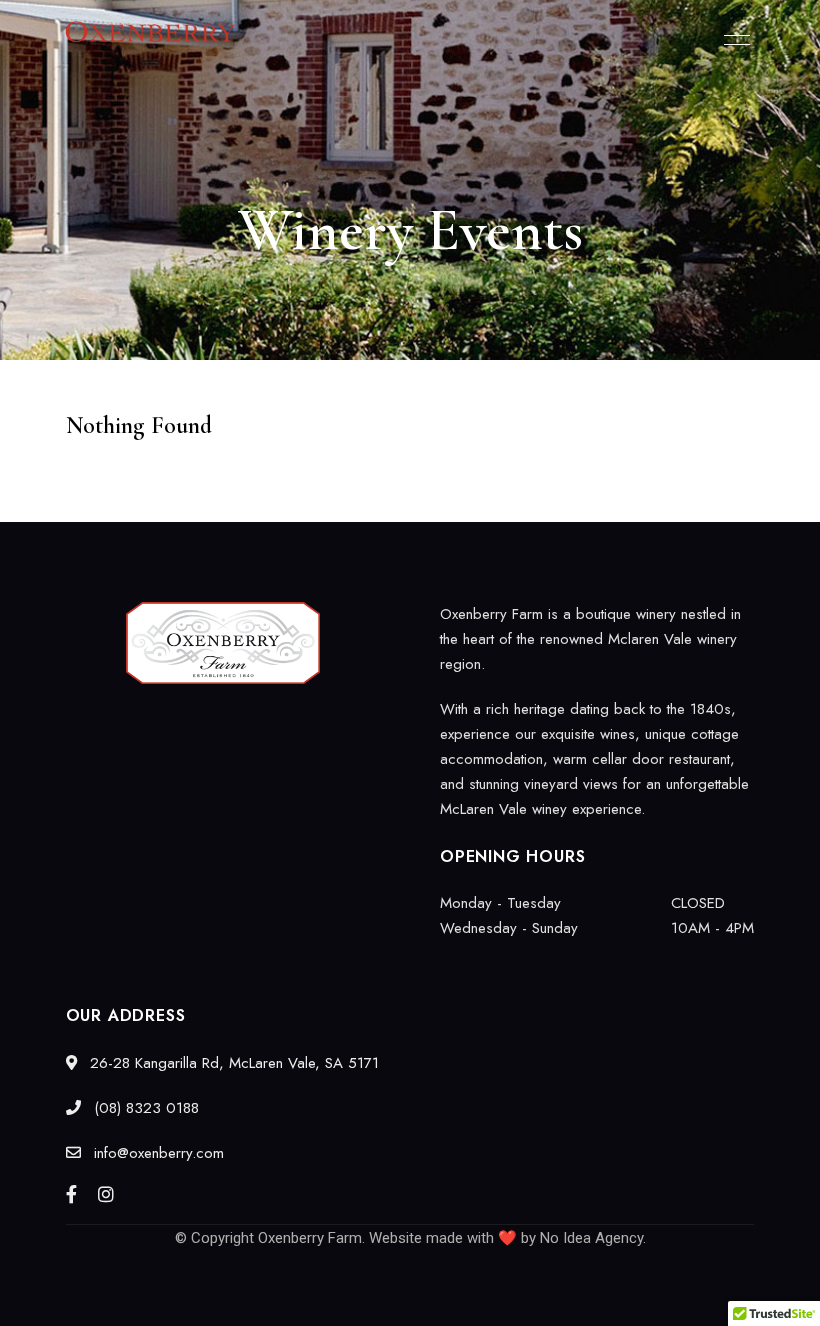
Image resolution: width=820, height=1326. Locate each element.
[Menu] (732, 40)
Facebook (71, 1194)
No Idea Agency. (593, 1238)
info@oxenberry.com (156, 1153)
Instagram (106, 1194)
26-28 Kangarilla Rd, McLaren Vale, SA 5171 (232, 1063)
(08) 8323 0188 (144, 1108)
